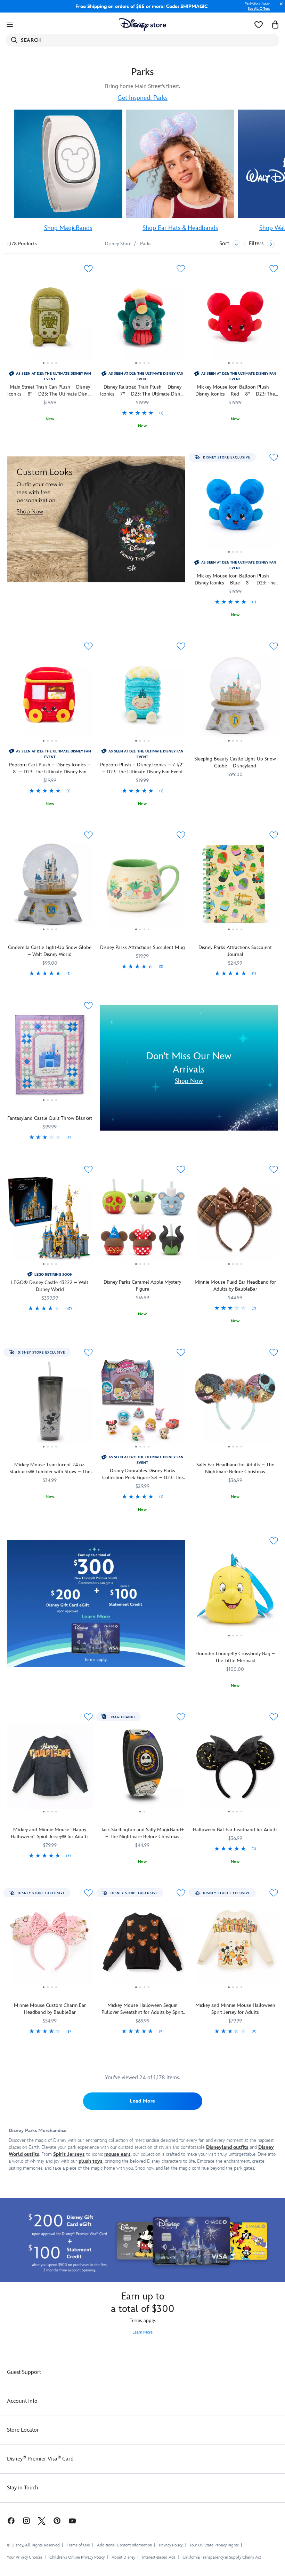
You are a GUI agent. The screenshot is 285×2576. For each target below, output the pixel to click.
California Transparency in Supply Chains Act (222, 2557)
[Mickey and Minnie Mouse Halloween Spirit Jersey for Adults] (235, 1945)
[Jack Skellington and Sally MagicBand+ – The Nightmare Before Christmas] (143, 1769)
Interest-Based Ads (159, 2557)
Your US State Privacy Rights (214, 2545)
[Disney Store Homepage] (143, 25)
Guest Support (24, 2372)
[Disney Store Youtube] (72, 2521)
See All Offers (259, 9)
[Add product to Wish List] (88, 269)
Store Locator (23, 2430)
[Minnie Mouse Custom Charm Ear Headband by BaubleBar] (50, 1945)
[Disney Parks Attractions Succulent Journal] (235, 887)
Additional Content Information (124, 2545)
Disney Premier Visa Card (40, 2459)
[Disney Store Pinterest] (57, 2521)
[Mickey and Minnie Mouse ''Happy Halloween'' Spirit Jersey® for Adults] (50, 1769)
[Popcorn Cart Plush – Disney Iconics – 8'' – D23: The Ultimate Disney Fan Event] (50, 698)
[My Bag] (275, 25)
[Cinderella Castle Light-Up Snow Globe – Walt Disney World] (50, 887)
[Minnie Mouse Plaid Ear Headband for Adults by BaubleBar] (235, 1221)
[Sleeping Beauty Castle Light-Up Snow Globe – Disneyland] (235, 698)
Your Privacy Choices (25, 2558)
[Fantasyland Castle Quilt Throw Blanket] (50, 1057)
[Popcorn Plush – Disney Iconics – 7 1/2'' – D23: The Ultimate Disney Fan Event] (143, 698)
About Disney (123, 2557)
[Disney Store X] (42, 2521)
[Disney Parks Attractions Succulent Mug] (143, 887)
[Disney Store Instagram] (26, 2521)
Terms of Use (78, 2545)
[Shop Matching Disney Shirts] (96, 519)
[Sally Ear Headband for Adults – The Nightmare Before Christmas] (235, 1404)
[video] (68, 164)
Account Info (22, 2401)
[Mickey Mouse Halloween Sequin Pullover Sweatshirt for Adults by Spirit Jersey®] (143, 1945)
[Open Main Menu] (10, 25)
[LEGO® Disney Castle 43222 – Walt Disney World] (50, 1221)
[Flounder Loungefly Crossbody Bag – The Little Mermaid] (235, 1593)
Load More (142, 2101)
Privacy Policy (171, 2545)
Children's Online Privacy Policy (77, 2557)
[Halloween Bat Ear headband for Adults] (235, 1769)
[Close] (279, 7)
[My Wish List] (259, 25)
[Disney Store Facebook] (8, 2521)
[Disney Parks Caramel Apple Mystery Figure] (143, 1221)
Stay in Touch (23, 2488)
